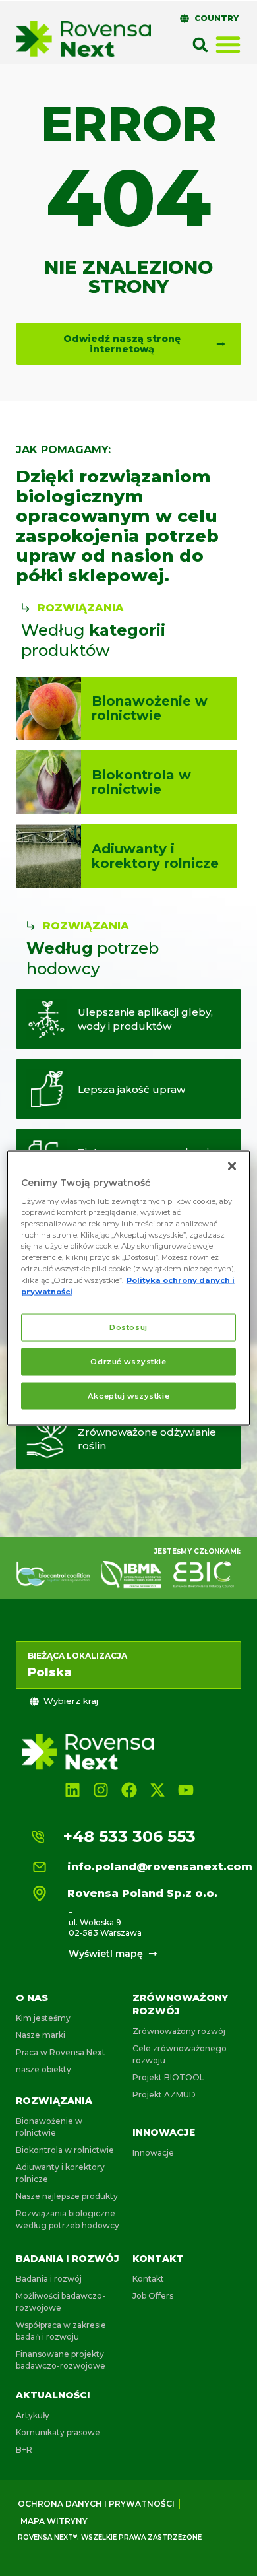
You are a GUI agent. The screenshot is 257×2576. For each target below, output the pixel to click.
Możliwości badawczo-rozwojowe (61, 2302)
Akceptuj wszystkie (128, 1395)
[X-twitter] (158, 1790)
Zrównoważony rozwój (179, 2031)
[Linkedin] (72, 1790)
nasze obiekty (43, 2069)
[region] (129, 1288)
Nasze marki (41, 2035)
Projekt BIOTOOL (168, 2077)
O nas (32, 1998)
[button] (200, 45)
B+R (24, 2450)
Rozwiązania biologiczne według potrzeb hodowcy (68, 2219)
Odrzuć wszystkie (128, 1361)
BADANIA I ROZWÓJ (68, 2259)
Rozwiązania (54, 2101)
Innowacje (164, 2132)
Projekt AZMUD (164, 2095)
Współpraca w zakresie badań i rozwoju (61, 2331)
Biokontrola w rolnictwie (65, 2150)
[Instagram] (100, 1790)
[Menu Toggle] (228, 44)
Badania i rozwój (49, 2279)
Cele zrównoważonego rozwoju (180, 2054)
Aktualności (53, 2395)
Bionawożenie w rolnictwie (49, 2127)
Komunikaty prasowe (58, 2432)
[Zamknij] (232, 1166)
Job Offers (153, 2296)
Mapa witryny (54, 2521)
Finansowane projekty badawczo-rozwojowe (61, 2360)
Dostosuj (128, 1327)
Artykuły (33, 2415)
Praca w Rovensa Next (61, 2052)
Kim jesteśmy (43, 2018)
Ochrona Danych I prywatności (96, 2504)
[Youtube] (186, 1790)
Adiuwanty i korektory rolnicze (60, 2173)
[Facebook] (129, 1790)
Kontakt (158, 2259)
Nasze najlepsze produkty (67, 2196)
